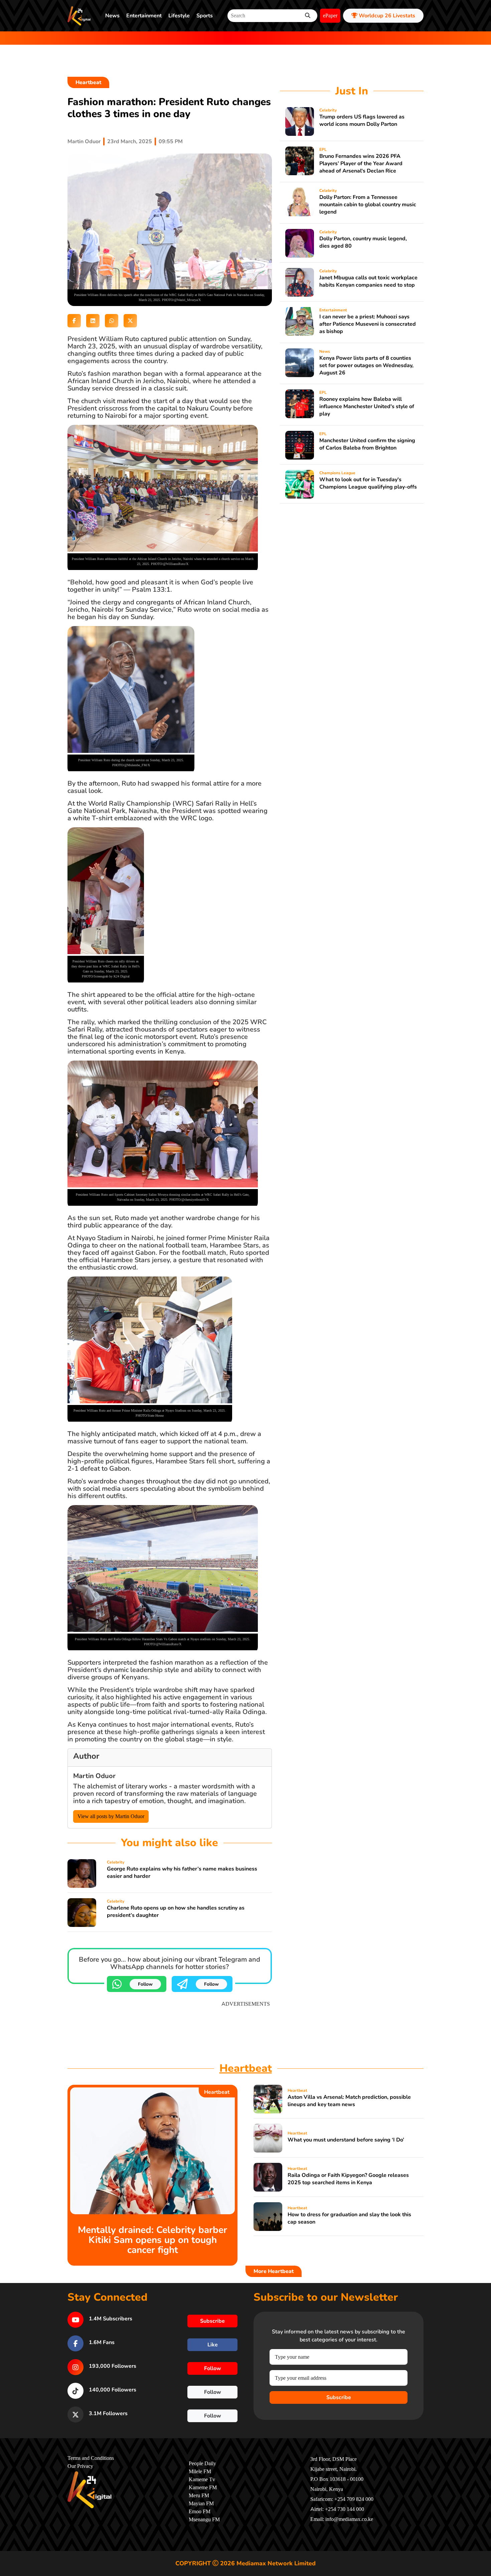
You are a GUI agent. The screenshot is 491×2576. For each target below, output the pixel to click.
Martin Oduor (84, 141)
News (112, 16)
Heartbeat (88, 82)
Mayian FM (201, 2504)
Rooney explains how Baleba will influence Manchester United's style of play (367, 406)
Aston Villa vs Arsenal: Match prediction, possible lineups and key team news (349, 2101)
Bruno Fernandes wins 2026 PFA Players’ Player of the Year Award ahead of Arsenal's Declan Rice (361, 164)
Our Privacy (80, 2466)
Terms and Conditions (91, 2458)
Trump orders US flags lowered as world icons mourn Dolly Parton (362, 120)
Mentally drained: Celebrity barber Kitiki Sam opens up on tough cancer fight (152, 2240)
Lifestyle (179, 16)
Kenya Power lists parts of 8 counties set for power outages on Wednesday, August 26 (366, 365)
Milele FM (200, 2472)
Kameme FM (203, 2488)
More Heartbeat (274, 2271)
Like (213, 2345)
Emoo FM (200, 2512)
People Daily (202, 2464)
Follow (145, 1984)
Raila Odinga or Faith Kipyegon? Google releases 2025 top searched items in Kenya (348, 2179)
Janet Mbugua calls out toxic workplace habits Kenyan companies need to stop (368, 281)
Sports (205, 16)
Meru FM (199, 2496)
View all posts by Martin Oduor (111, 1816)
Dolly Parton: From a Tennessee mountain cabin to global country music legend (368, 205)
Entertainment (144, 16)
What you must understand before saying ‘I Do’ (346, 2140)
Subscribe (339, 2397)
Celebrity (116, 1862)
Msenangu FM (204, 2520)
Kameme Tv (202, 2480)
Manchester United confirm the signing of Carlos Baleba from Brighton (367, 444)
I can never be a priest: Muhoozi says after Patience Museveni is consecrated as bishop (368, 324)
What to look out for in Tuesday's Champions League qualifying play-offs (368, 483)
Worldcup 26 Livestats (386, 16)
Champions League (337, 473)
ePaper (330, 16)
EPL (323, 150)
